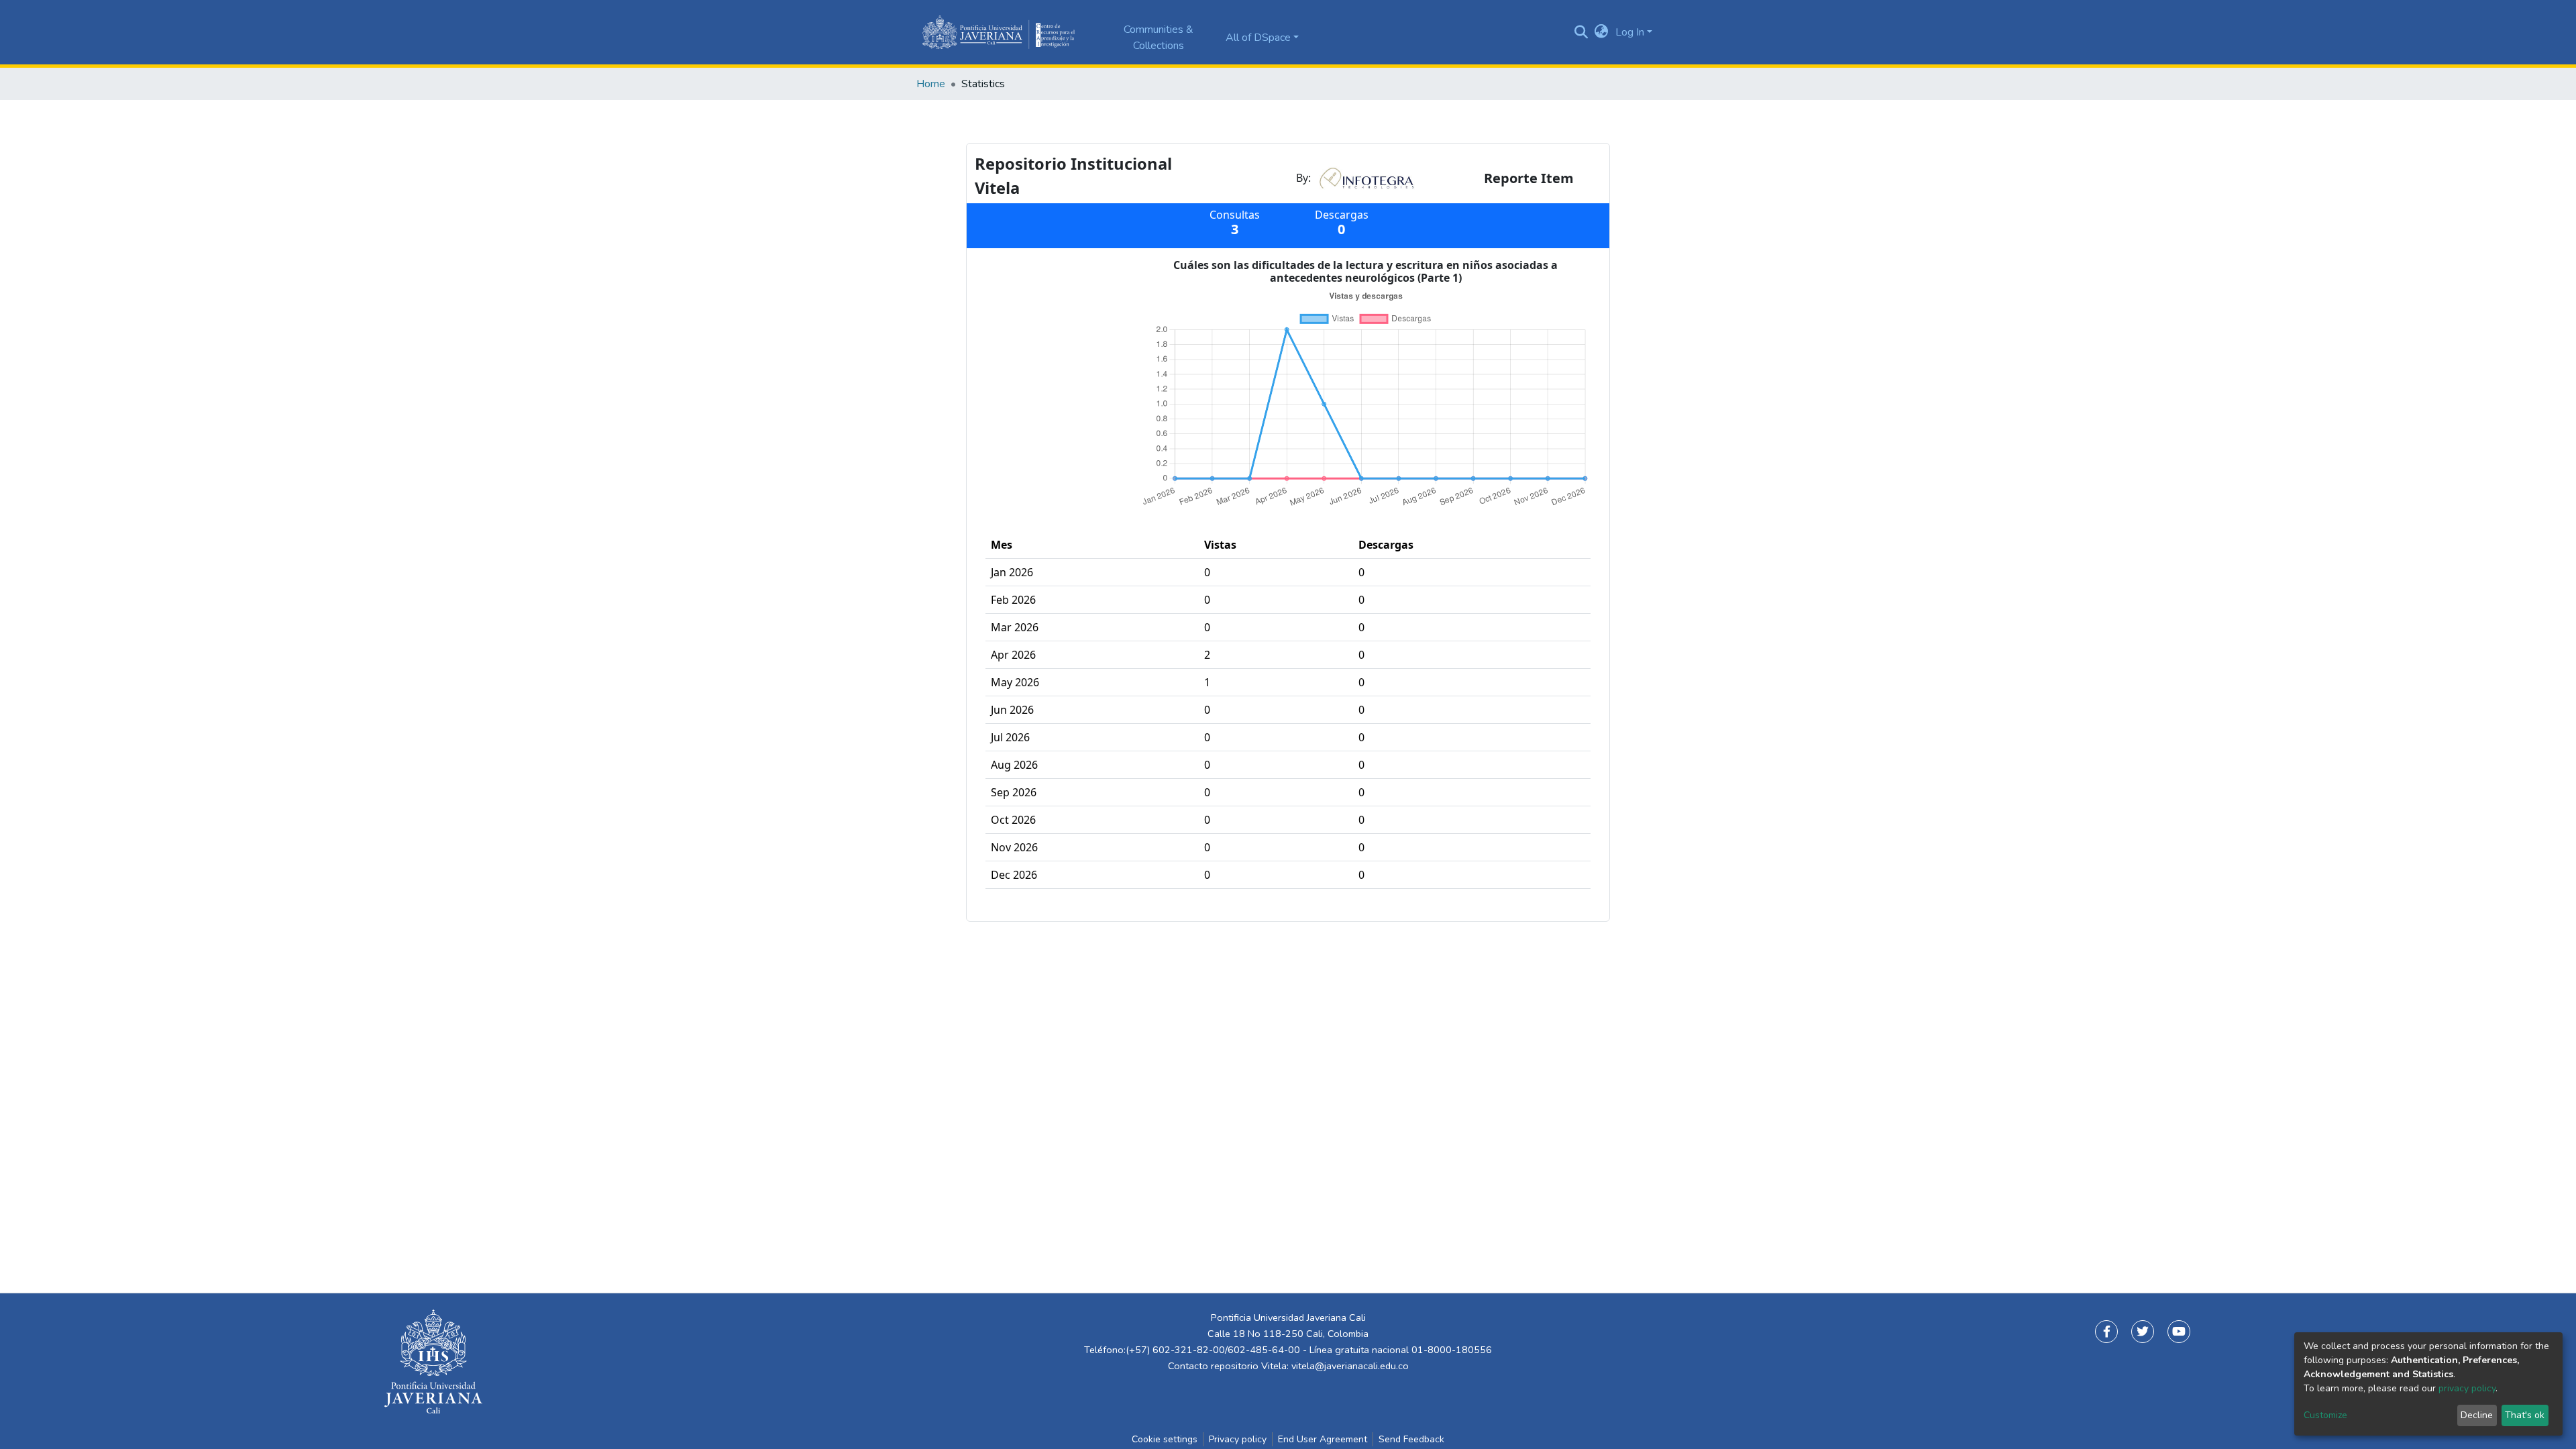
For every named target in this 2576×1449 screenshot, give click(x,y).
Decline (2477, 1415)
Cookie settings (1165, 1439)
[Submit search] (1581, 32)
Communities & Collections (1159, 38)
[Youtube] (2179, 1332)
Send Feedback (1411, 1439)
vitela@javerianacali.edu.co (1350, 1366)
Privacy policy (1238, 1439)
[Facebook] (2106, 1332)
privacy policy (2467, 1388)
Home (931, 84)
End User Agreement (1323, 1439)
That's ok (2525, 1415)
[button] (1602, 32)
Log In (1630, 32)
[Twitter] (2143, 1332)
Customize (2325, 1415)
